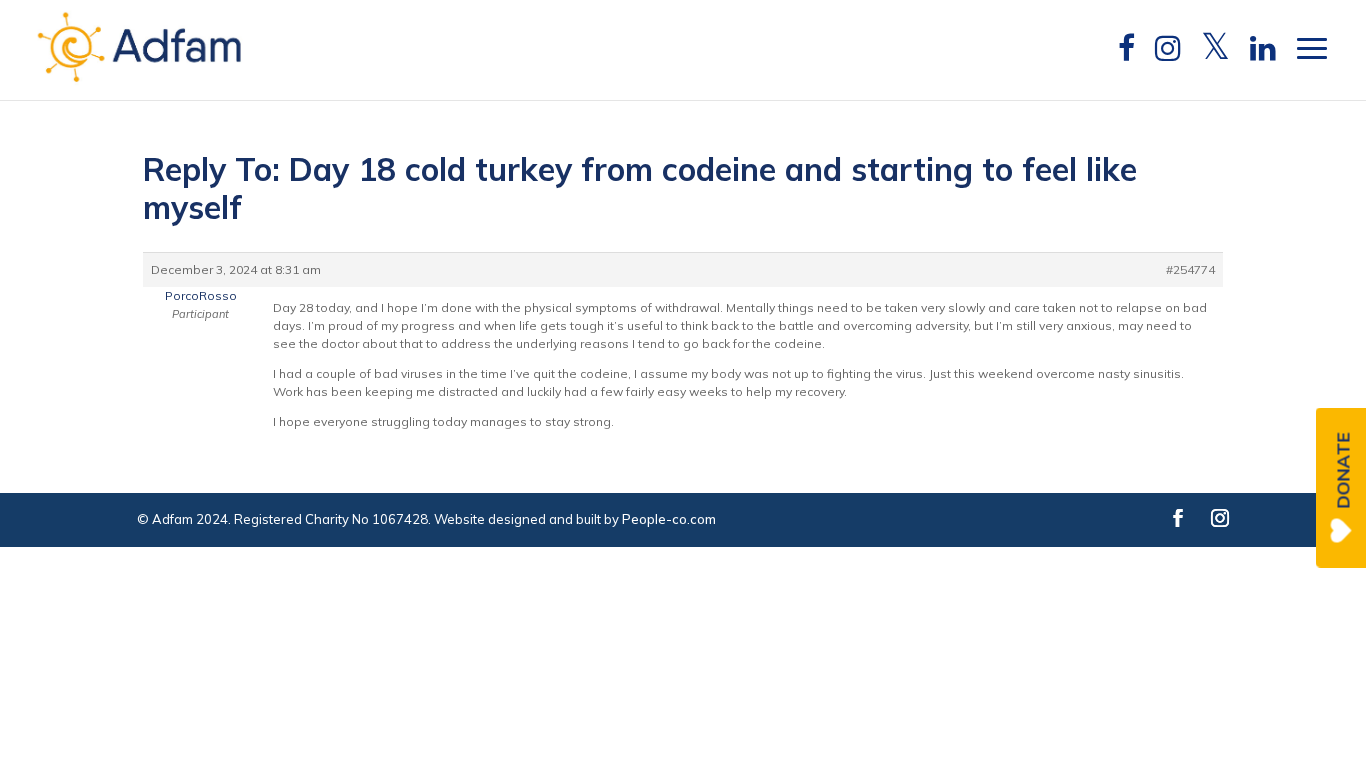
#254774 (1190, 269)
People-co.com (669, 519)
